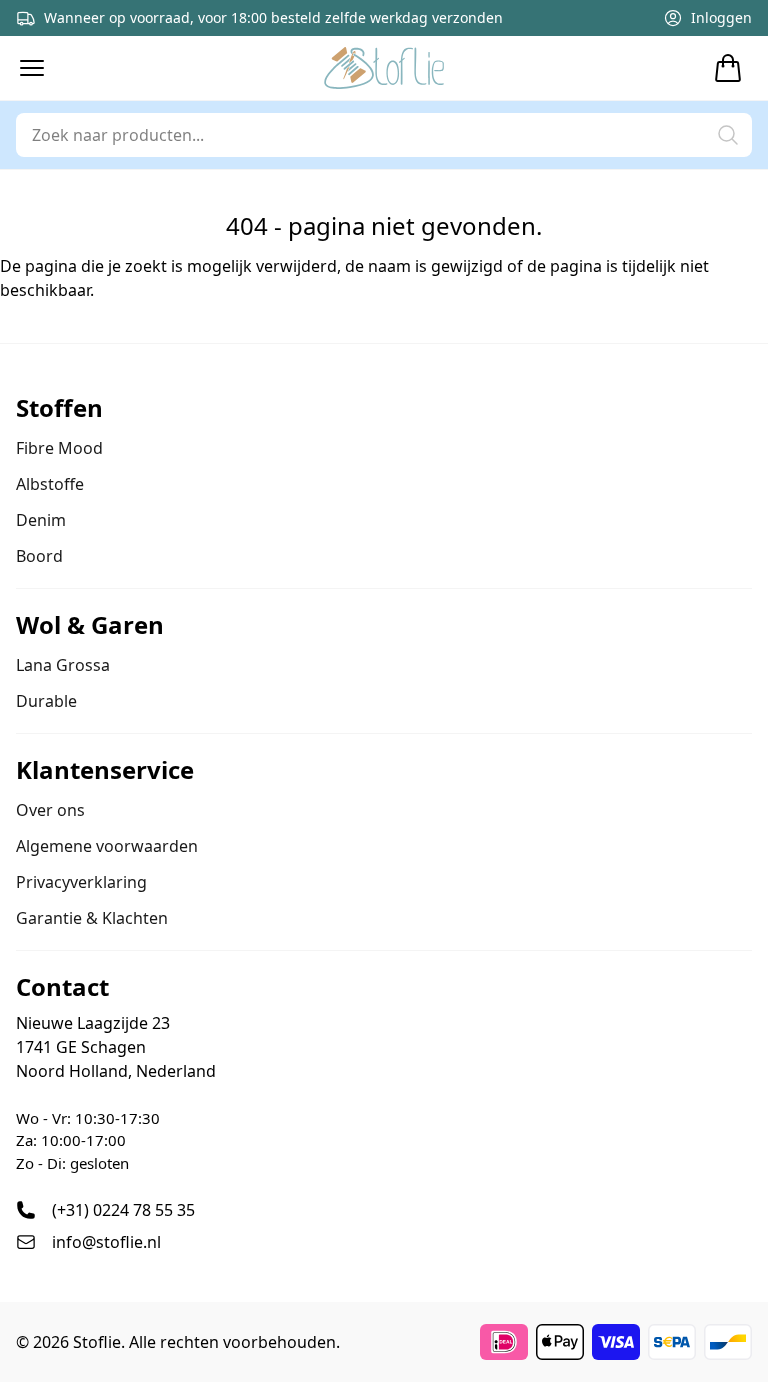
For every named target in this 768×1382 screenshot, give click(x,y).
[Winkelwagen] (728, 68)
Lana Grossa (63, 665)
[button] (32, 68)
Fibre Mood (59, 448)
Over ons (50, 810)
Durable (46, 701)
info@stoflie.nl (106, 1242)
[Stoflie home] (384, 68)
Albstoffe (50, 484)
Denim (41, 520)
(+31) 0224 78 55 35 (123, 1210)
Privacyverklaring (81, 882)
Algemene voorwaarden (107, 846)
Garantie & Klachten (92, 918)
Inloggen (721, 17)
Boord (39, 556)
